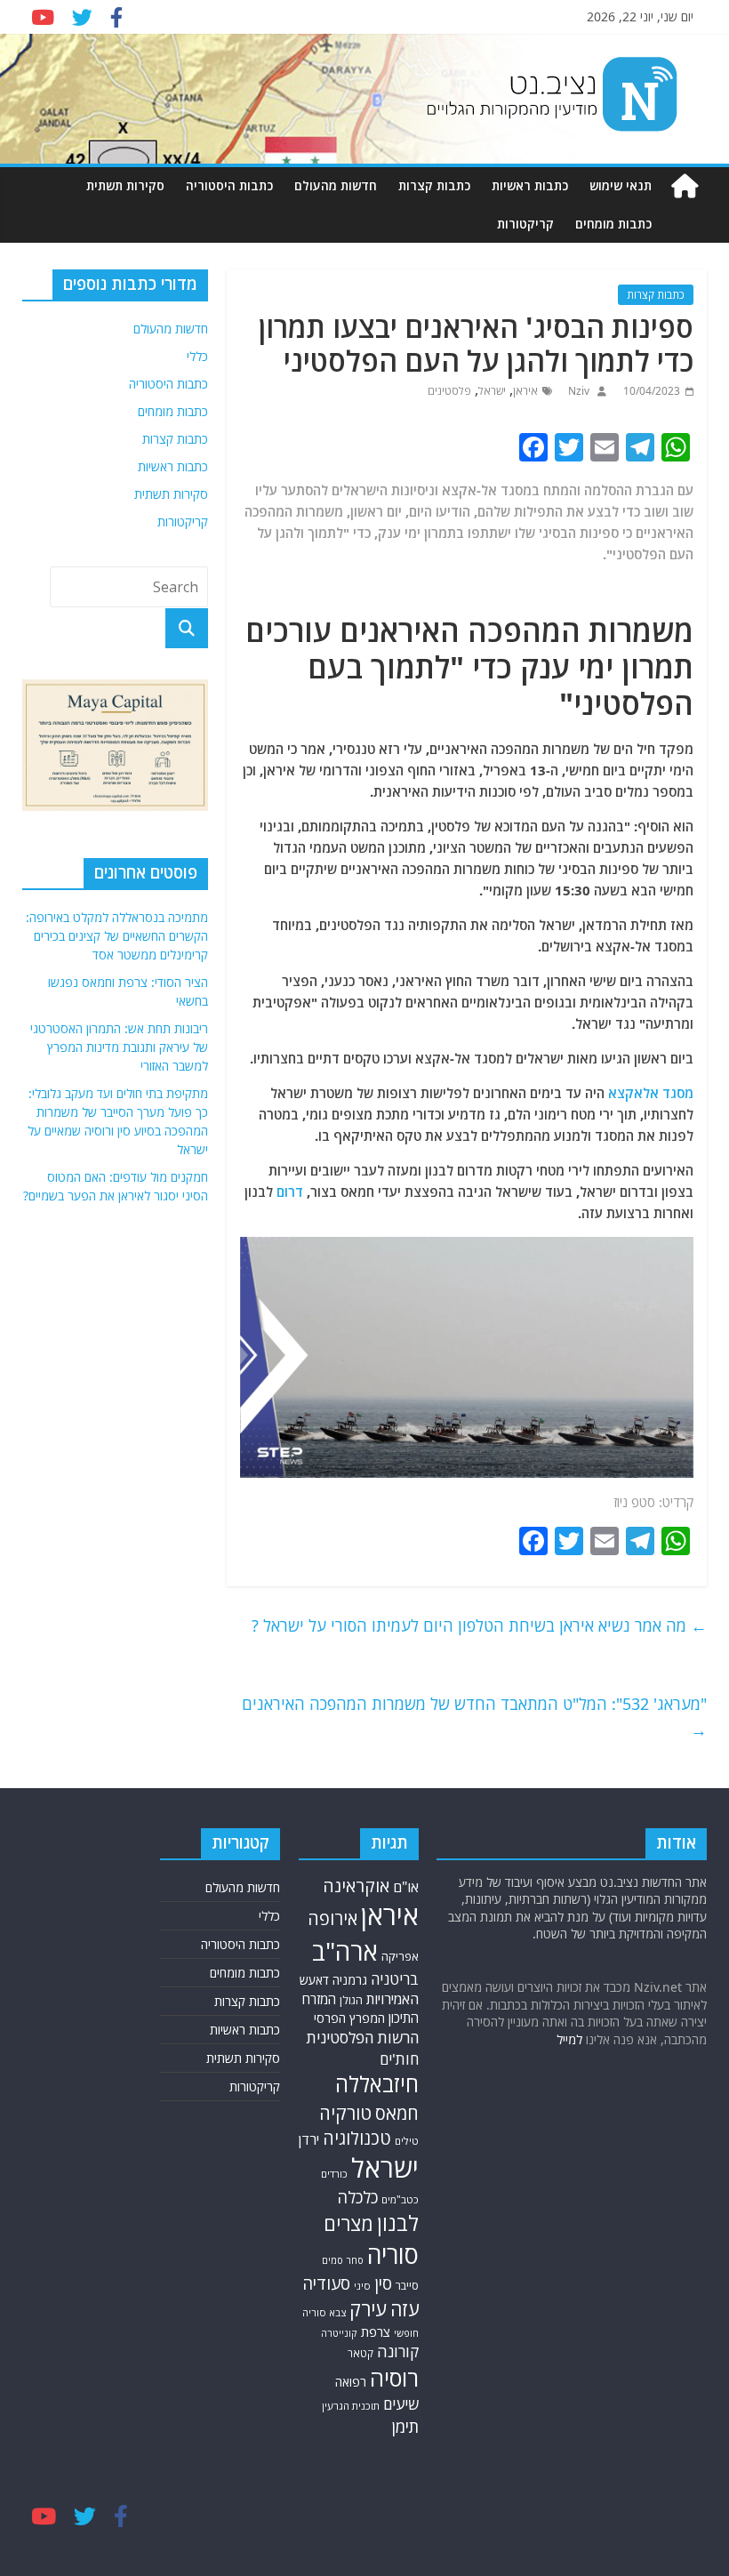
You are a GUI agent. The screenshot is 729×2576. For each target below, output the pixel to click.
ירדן (309, 2139)
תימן (405, 2426)
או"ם (406, 1887)
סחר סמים (343, 2260)
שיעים (401, 2404)
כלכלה (357, 2197)
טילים (407, 2141)
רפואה (351, 2382)
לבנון (398, 2223)
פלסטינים (449, 391)
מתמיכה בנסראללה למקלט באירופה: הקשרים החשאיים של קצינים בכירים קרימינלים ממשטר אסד (117, 936)
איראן (525, 391)
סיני (362, 2286)
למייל (569, 2039)
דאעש (314, 1980)
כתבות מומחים (613, 224)
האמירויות (393, 1999)
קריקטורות (525, 224)
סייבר (407, 2286)
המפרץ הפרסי (349, 2018)
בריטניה (395, 1979)
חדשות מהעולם (336, 185)
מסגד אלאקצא (651, 1093)
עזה (405, 2309)
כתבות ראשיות (530, 185)
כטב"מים (400, 2199)
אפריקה (400, 1956)
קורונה (398, 2351)
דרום (290, 1192)
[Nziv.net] (685, 186)
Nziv (577, 391)
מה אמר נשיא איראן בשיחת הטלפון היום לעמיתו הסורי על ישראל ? (479, 1625)
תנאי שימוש (621, 185)
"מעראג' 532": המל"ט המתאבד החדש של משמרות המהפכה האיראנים (474, 1717)
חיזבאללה (377, 2084)
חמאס (397, 2113)
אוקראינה (356, 1886)
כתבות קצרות (434, 185)
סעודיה (326, 2283)
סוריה (393, 2255)
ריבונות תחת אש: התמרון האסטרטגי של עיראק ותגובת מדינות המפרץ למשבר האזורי (119, 1047)
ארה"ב (345, 1951)
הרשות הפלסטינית (362, 2038)
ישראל (492, 391)
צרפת (376, 2331)
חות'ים (399, 2059)
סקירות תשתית (125, 185)
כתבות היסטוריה (229, 185)
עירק (368, 2309)
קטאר (360, 2353)
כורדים (334, 2174)
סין (383, 2283)
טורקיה (345, 2113)
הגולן (351, 2000)
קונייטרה (339, 2333)
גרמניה (350, 1980)
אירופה (332, 1918)
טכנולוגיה (357, 2138)
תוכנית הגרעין (351, 2406)
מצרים (348, 2223)
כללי (197, 356)
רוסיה (394, 2378)
